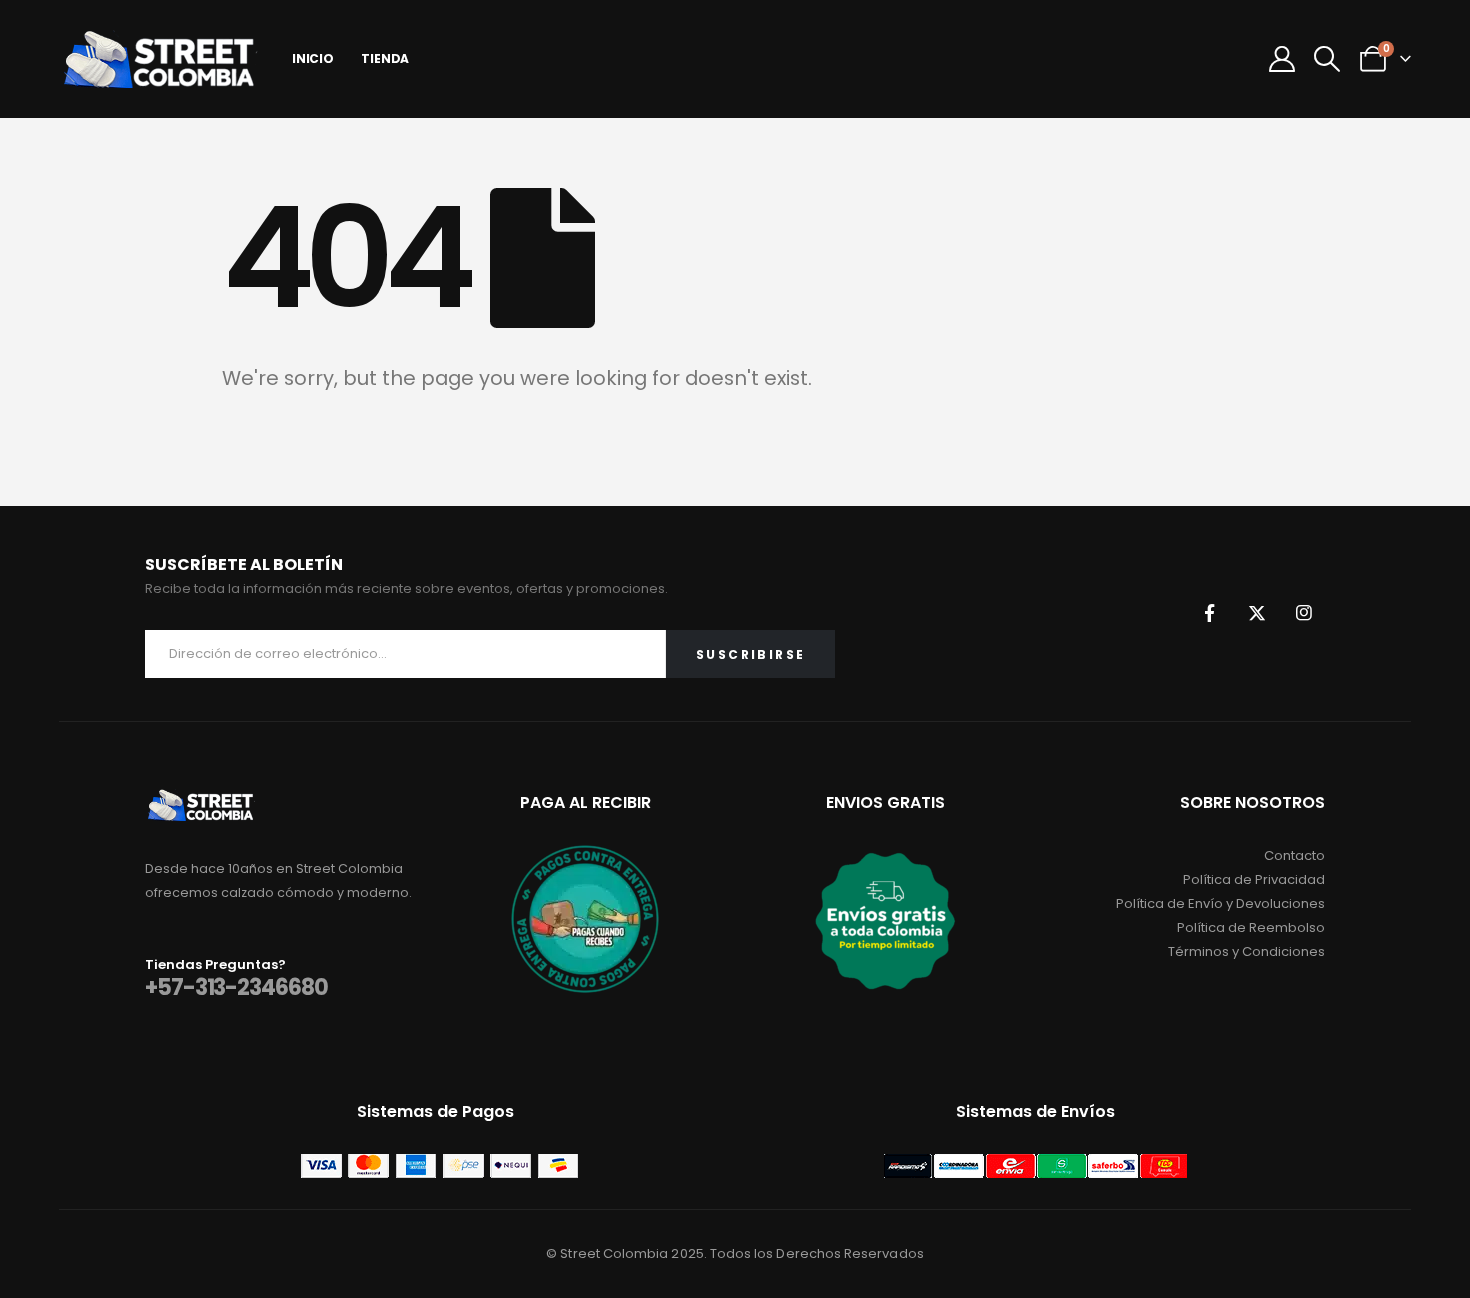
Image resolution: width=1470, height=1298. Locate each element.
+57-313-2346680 (236, 987)
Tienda (385, 58)
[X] (1257, 613)
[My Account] (1282, 59)
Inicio (313, 58)
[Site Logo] (159, 59)
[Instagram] (1304, 613)
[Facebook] (1210, 613)
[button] (1327, 59)
